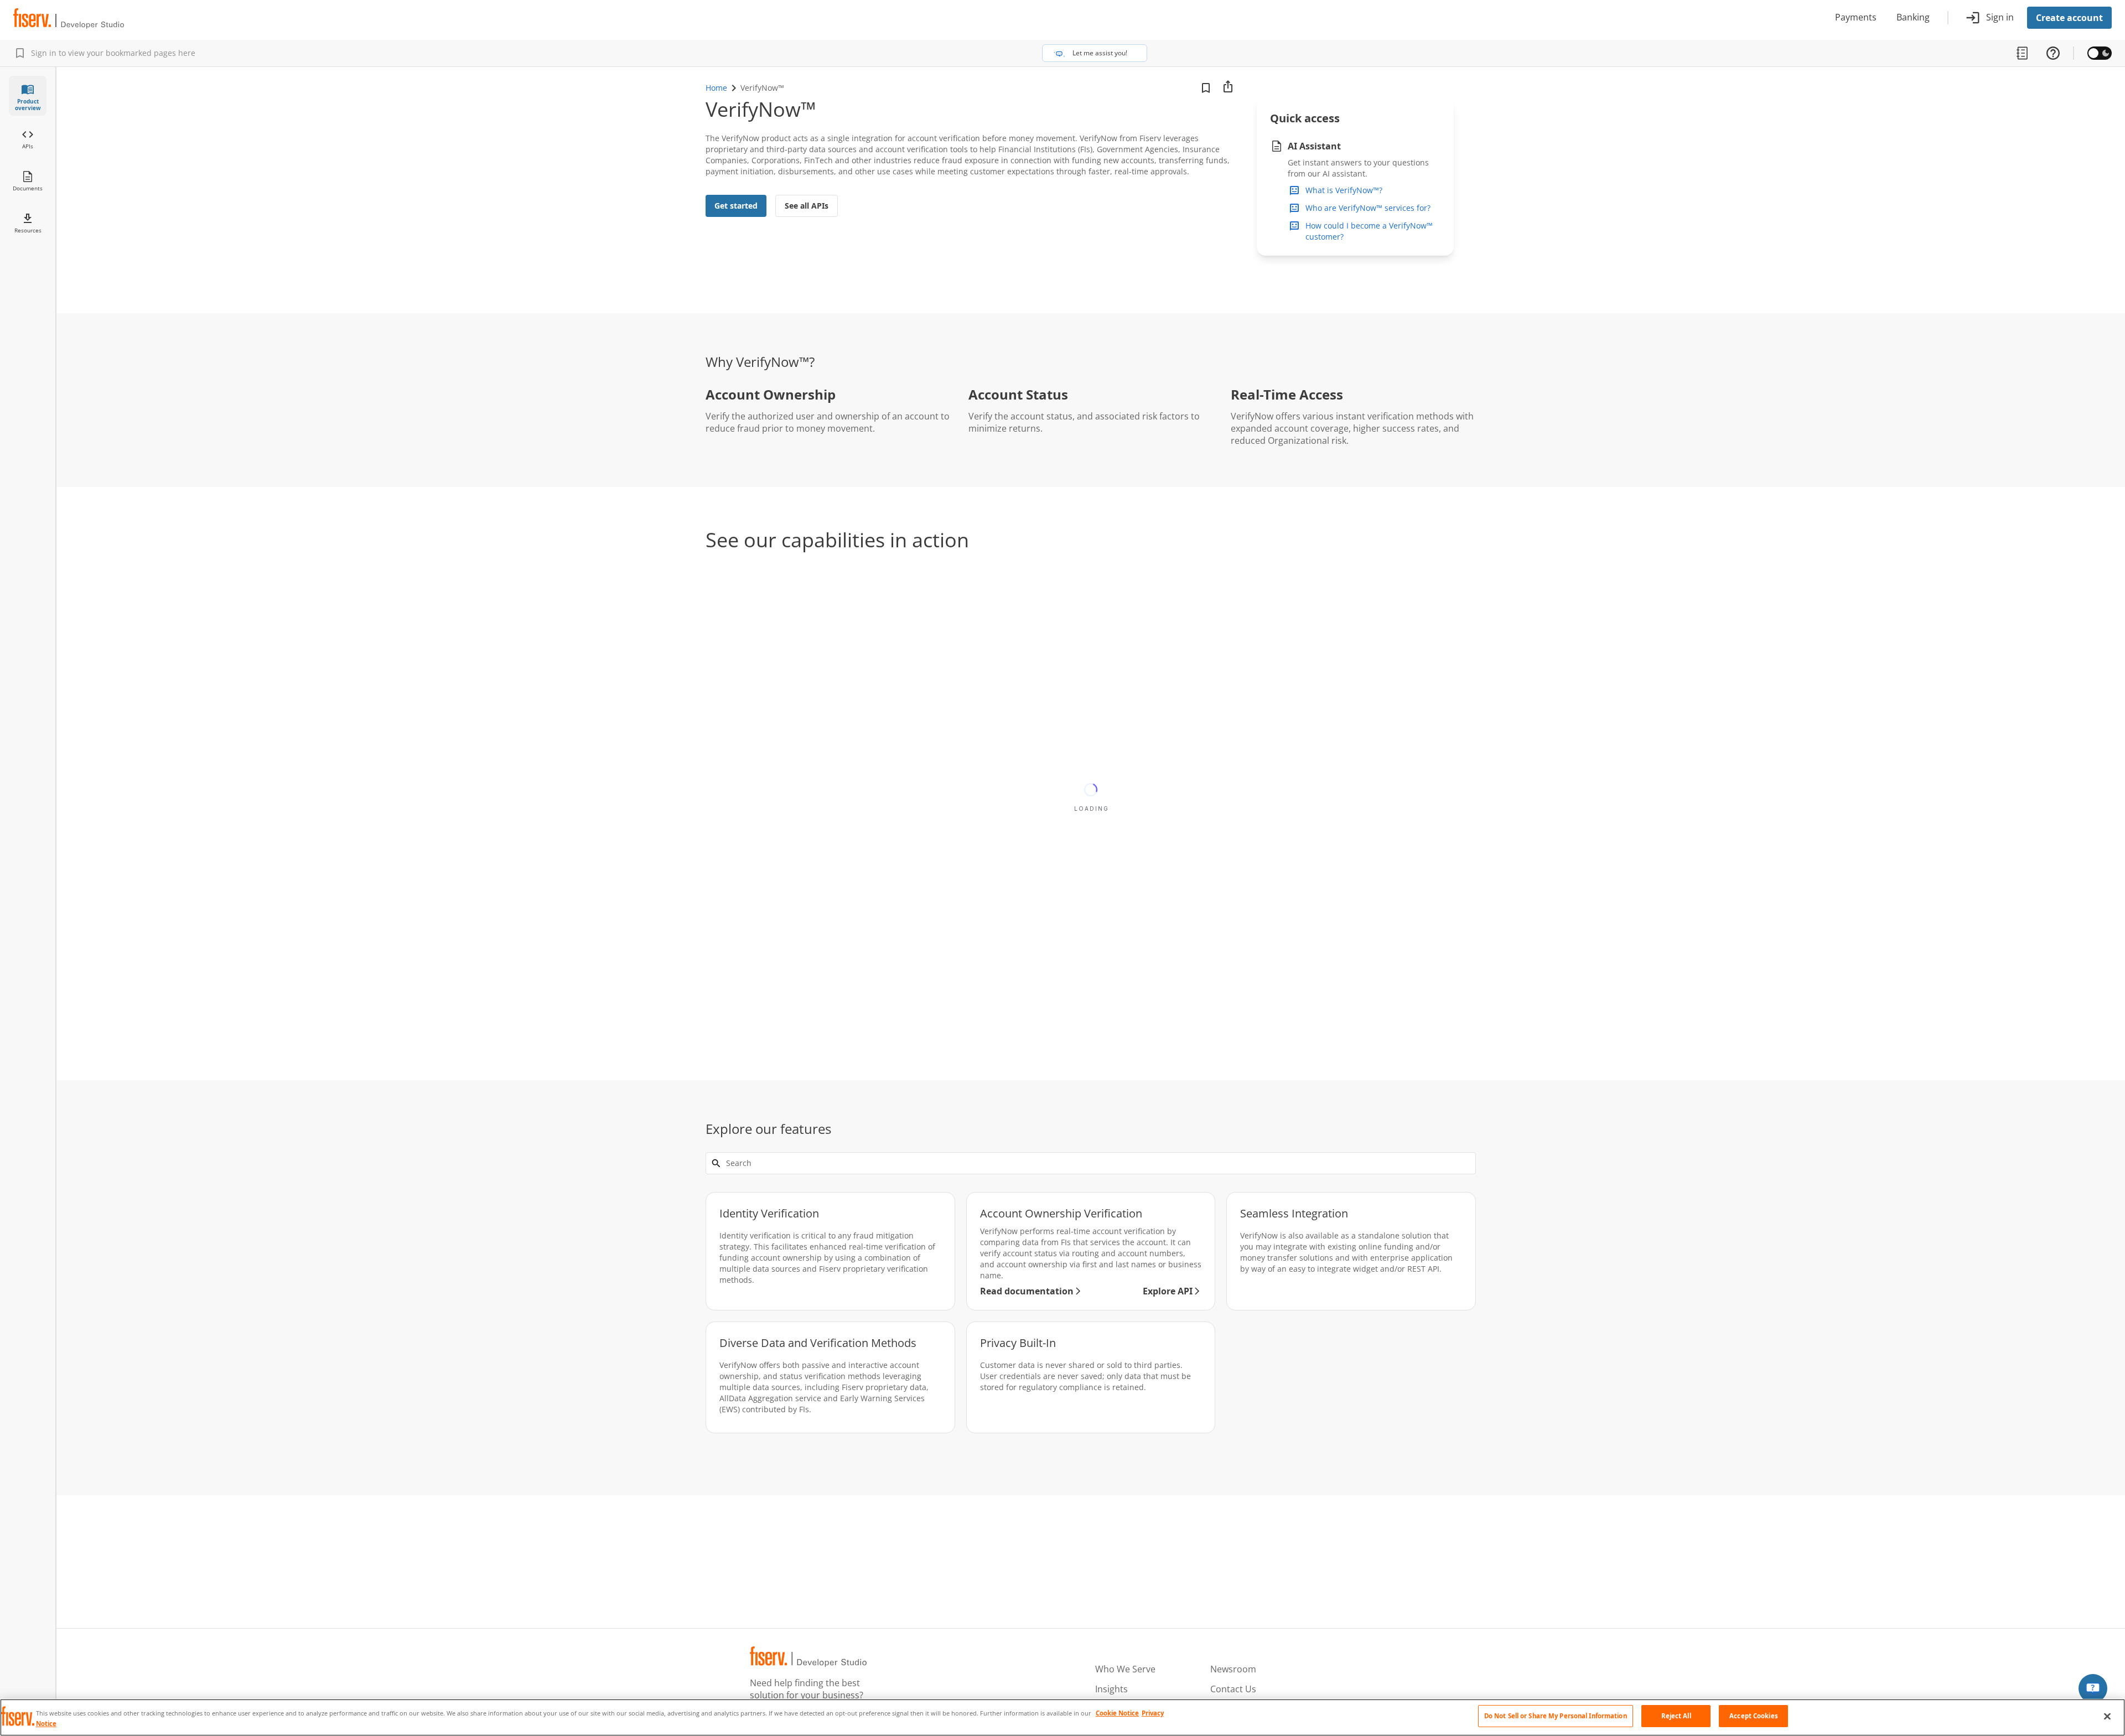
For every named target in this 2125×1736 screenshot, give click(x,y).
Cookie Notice (1117, 1713)
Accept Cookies (1754, 1716)
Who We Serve (1125, 1670)
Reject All (1676, 1716)
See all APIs (807, 206)
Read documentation (1027, 1291)
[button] (2093, 1688)
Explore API (1168, 1291)
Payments (1856, 18)
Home (716, 88)
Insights (1111, 1690)
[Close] (2107, 1717)
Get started (736, 206)
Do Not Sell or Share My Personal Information (1556, 1716)
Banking (1913, 18)
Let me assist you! (1100, 53)
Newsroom (1233, 1670)
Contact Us (1233, 1690)
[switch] (2100, 53)
